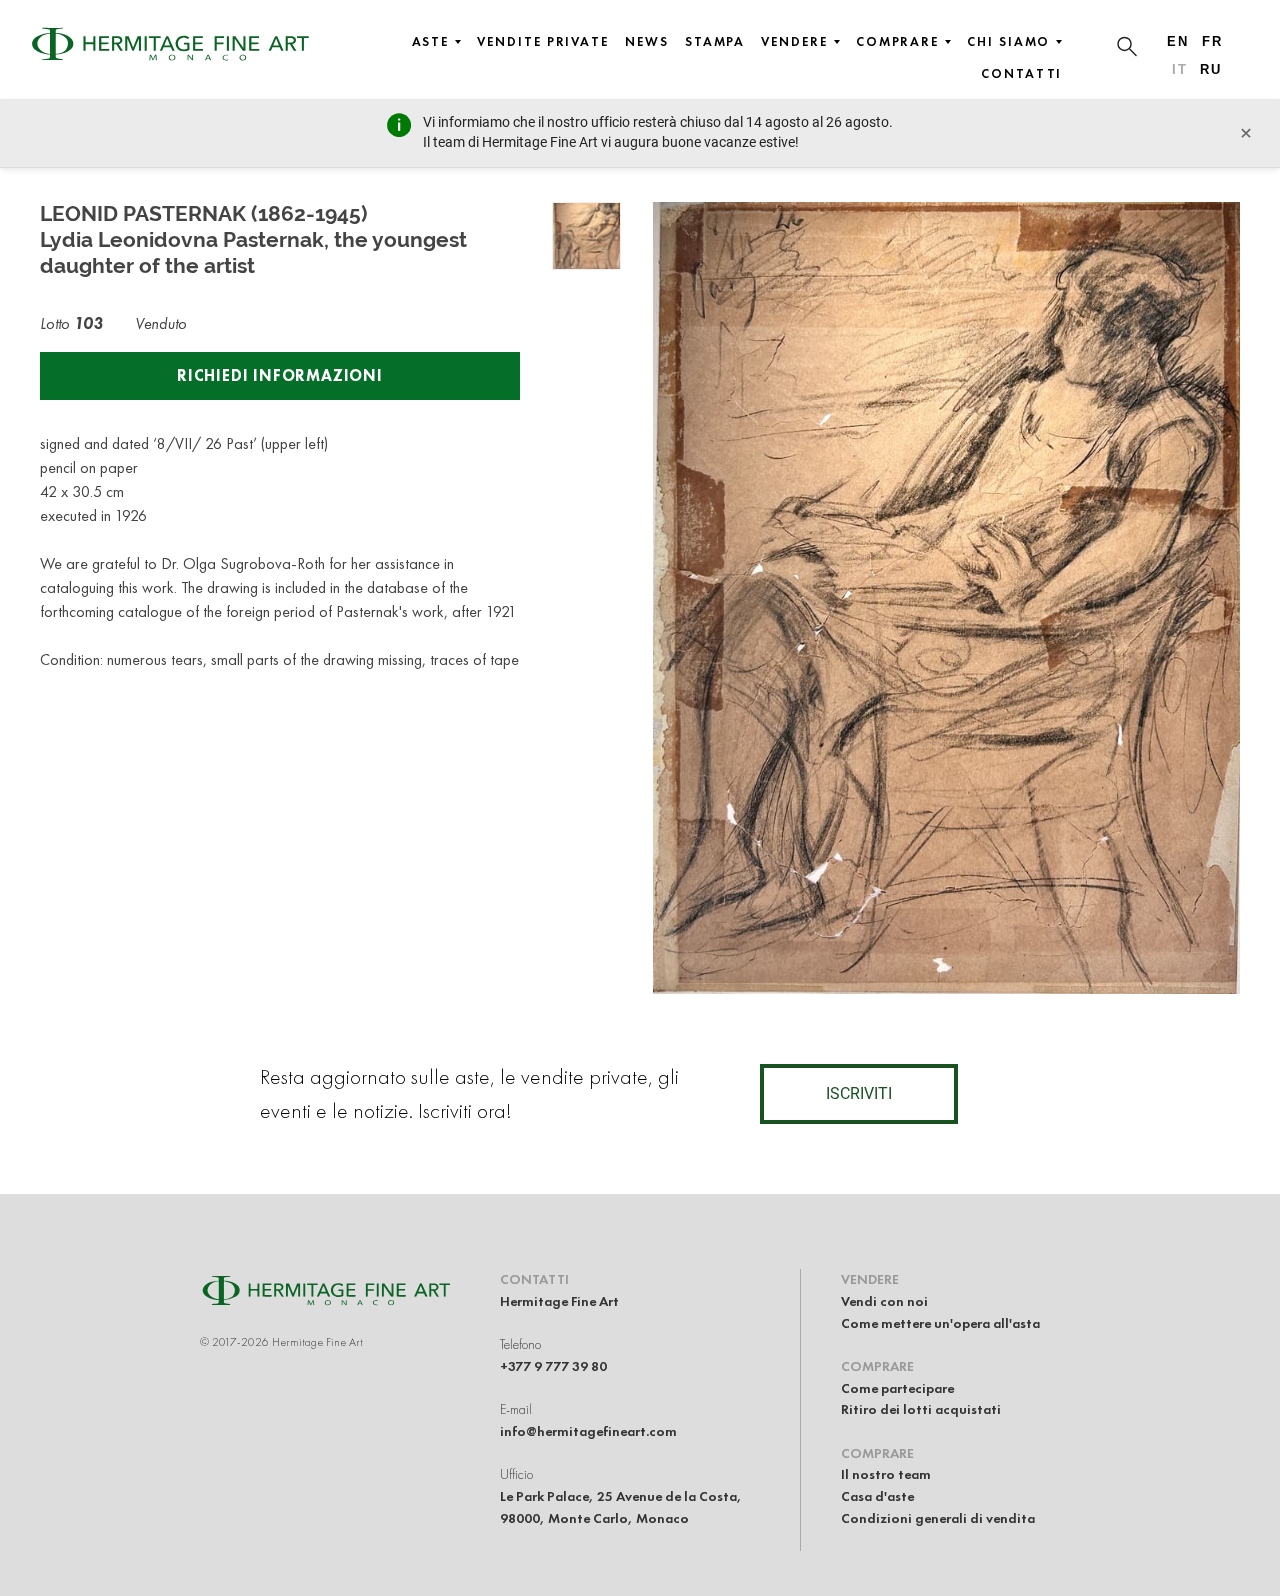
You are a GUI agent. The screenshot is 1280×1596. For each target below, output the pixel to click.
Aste (431, 42)
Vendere (794, 42)
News (647, 42)
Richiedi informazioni (280, 375)
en (1178, 41)
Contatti (1021, 74)
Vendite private (543, 42)
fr (1212, 41)
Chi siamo (1008, 42)
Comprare (897, 42)
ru (1211, 69)
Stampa (715, 42)
